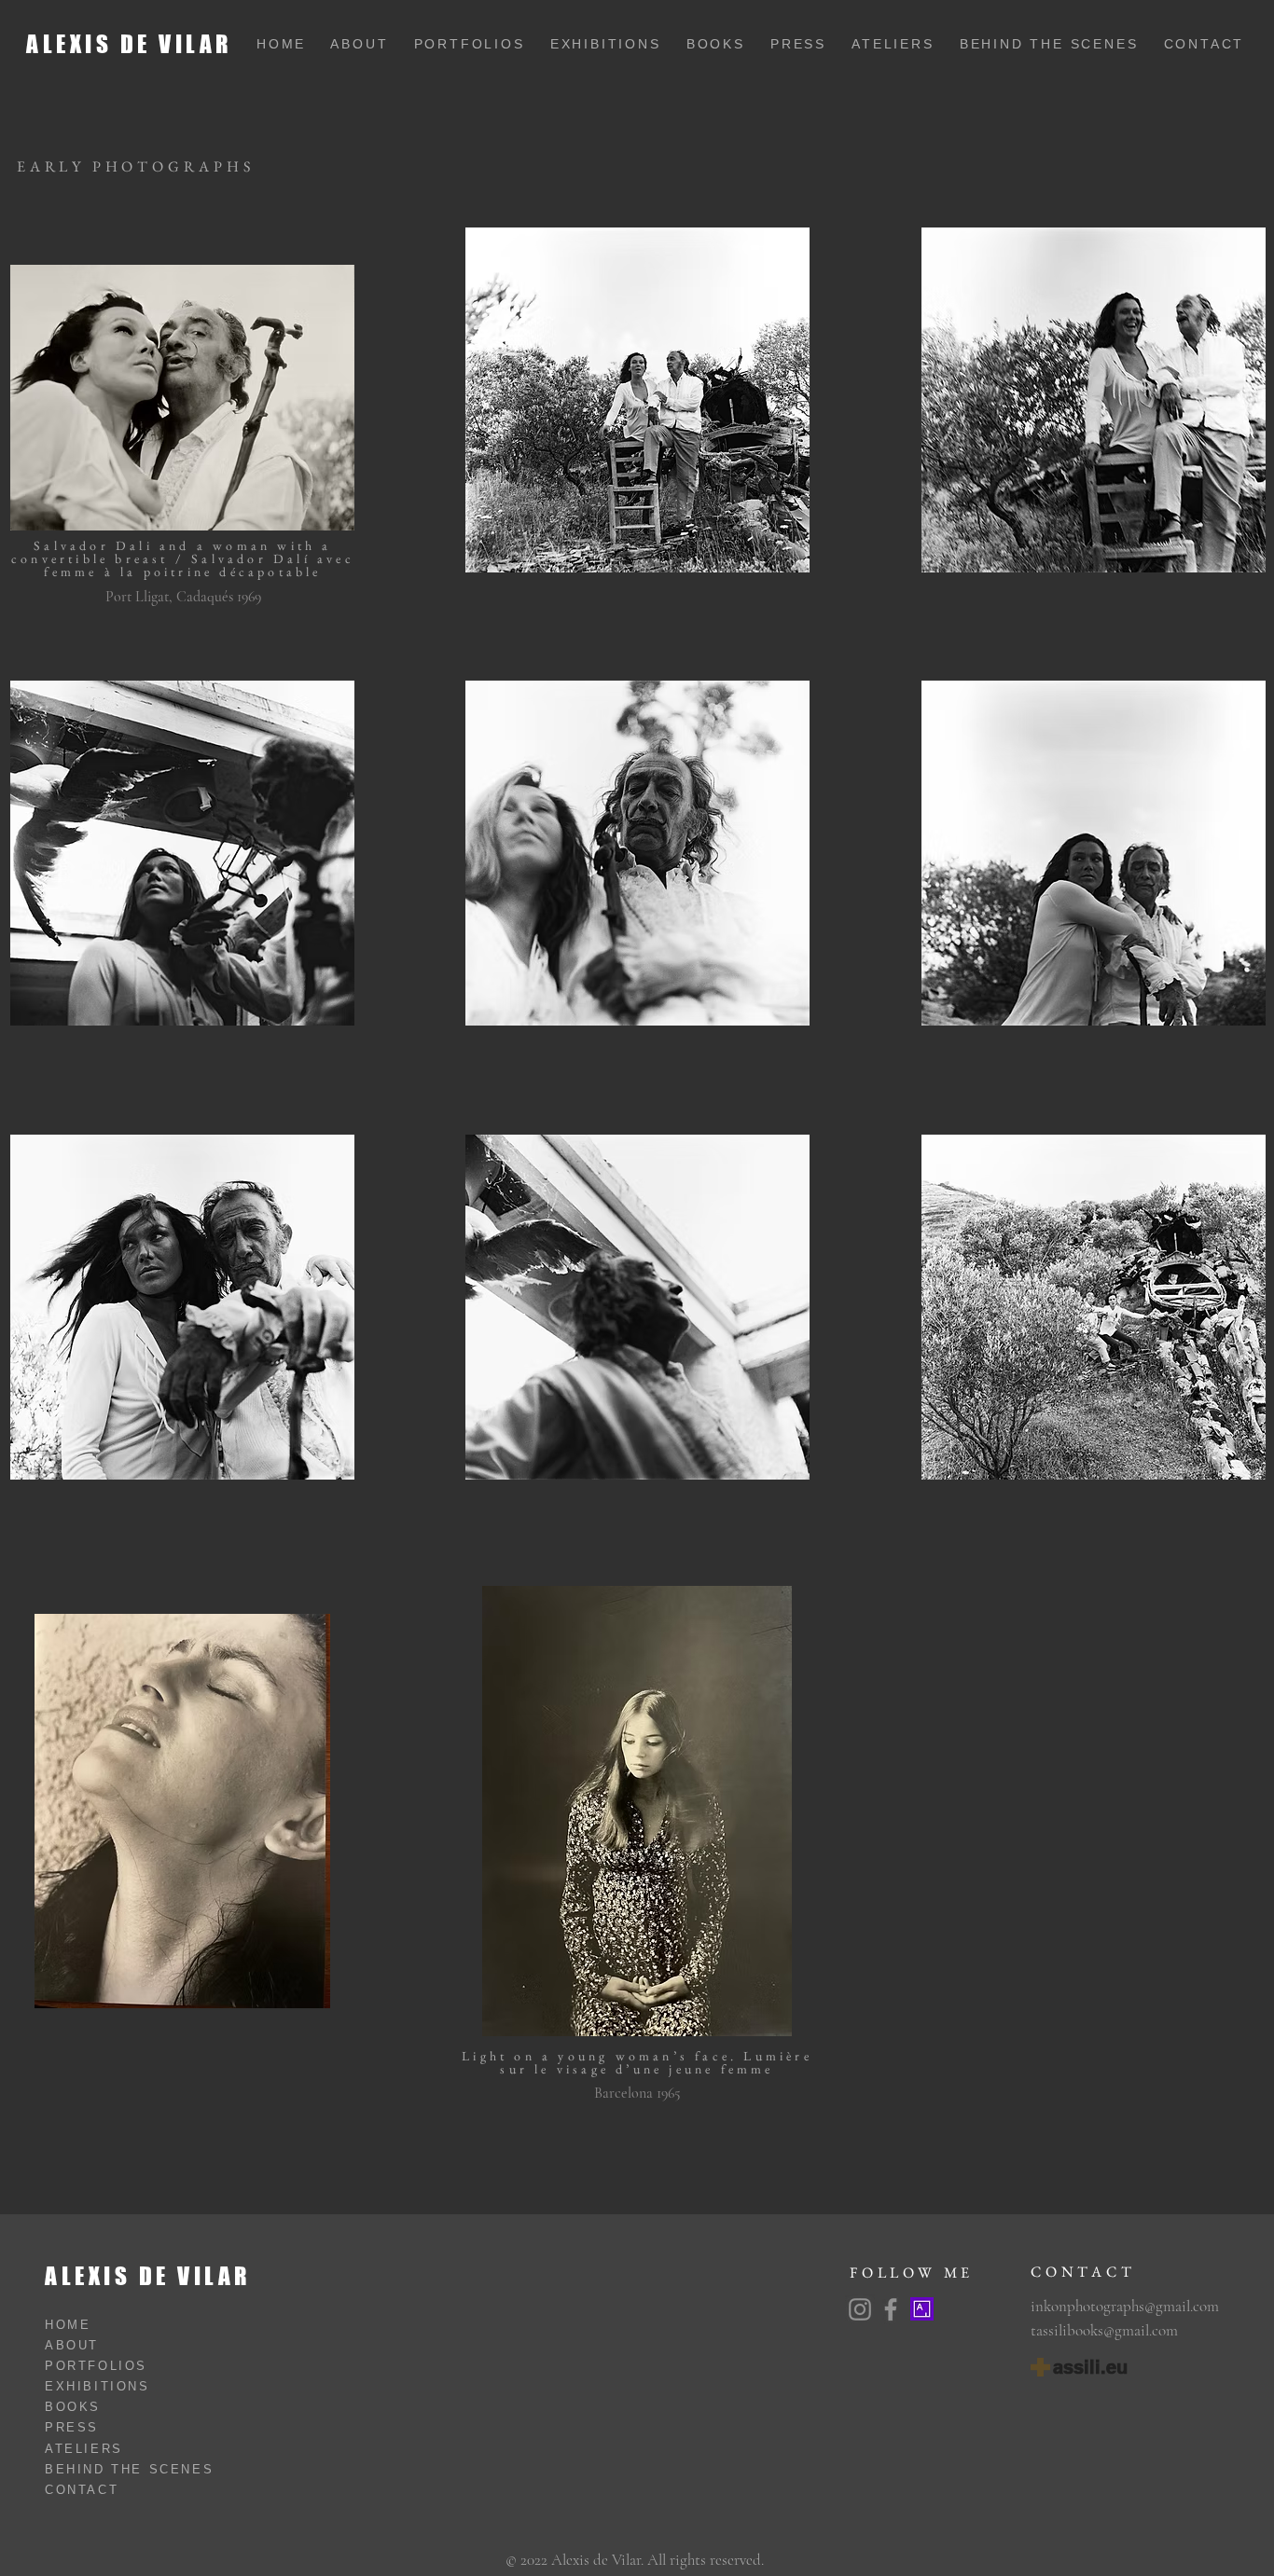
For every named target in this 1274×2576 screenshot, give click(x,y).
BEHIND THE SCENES (1062, 44)
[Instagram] (860, 2309)
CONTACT (1205, 44)
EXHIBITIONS (618, 44)
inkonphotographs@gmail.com (1125, 2306)
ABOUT (363, 44)
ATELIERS (906, 44)
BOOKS (728, 44)
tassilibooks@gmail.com (1104, 2330)
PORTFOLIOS (482, 44)
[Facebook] (891, 2309)
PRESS (811, 44)
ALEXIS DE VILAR (129, 44)
